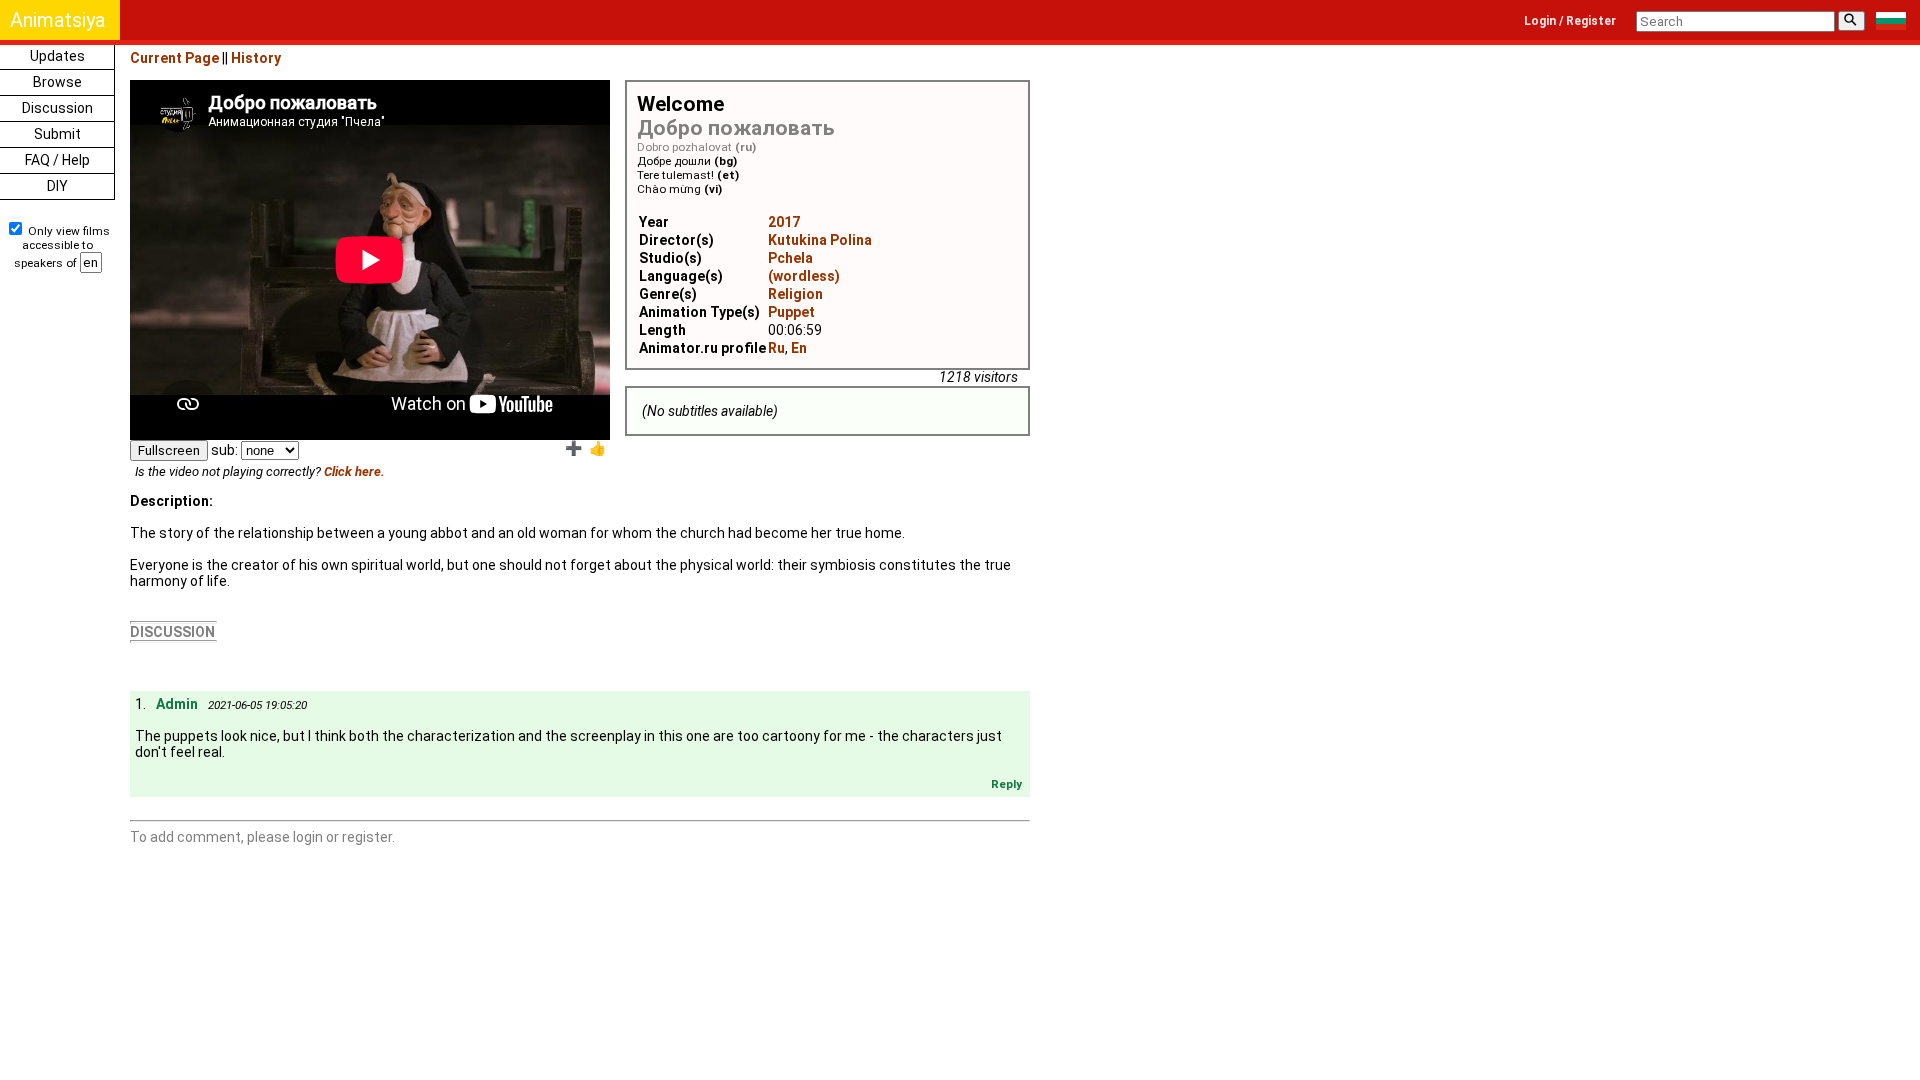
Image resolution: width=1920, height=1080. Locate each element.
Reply (1006, 784)
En (799, 348)
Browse (57, 82)
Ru (776, 348)
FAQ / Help (57, 160)
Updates (57, 56)
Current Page (174, 58)
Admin (177, 704)
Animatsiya (57, 20)
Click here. (354, 471)
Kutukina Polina (820, 240)
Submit (57, 134)
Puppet (791, 312)
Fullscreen (169, 450)
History (256, 58)
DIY (57, 186)
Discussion (57, 108)
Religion (795, 294)
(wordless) (804, 276)
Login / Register (1570, 21)
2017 (784, 222)
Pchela (790, 258)
